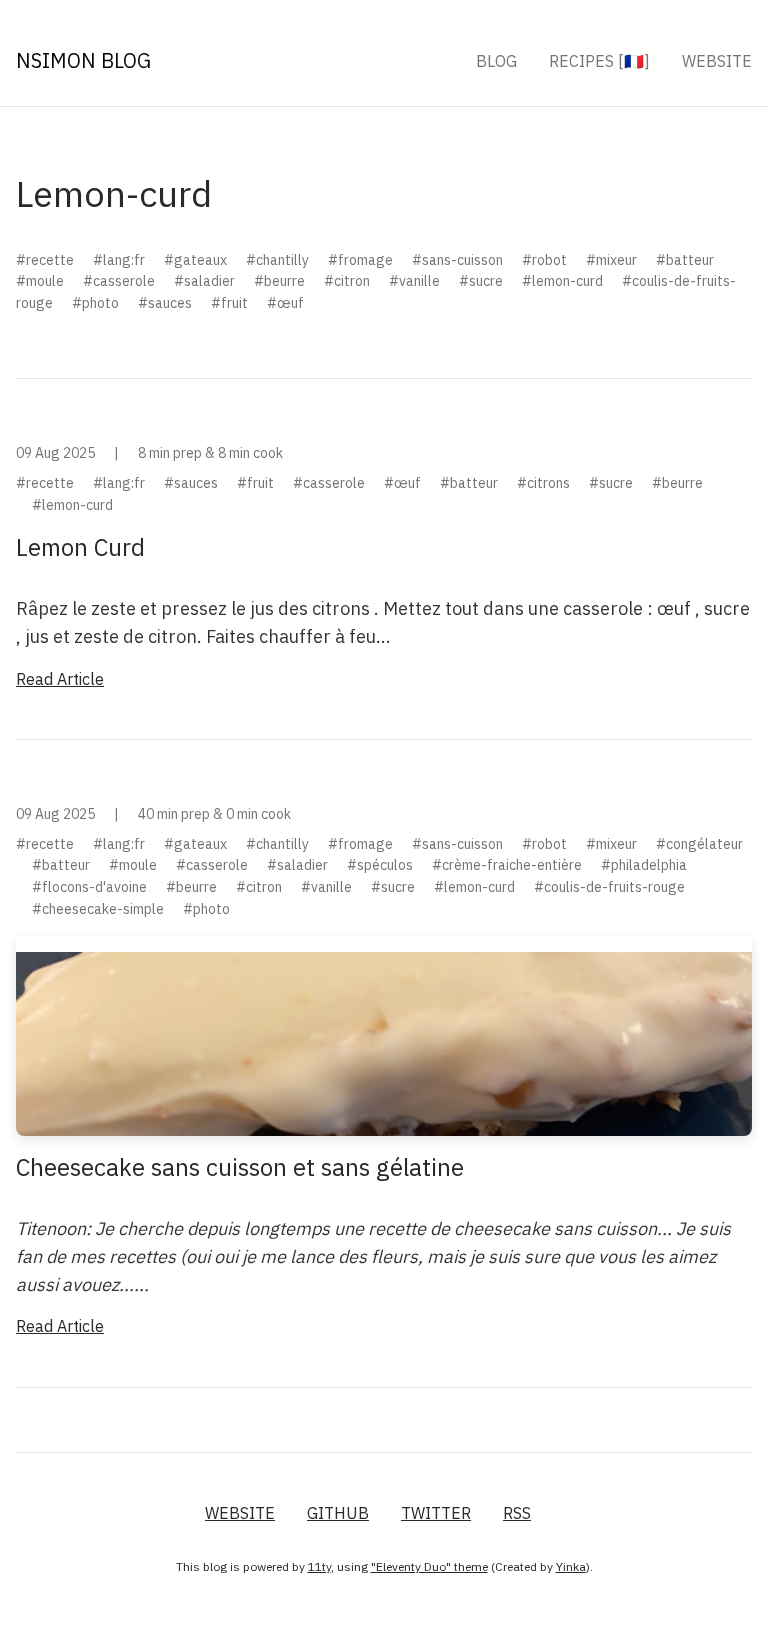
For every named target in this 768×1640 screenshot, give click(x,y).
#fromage (360, 260)
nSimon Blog (83, 60)
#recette (45, 260)
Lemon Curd (80, 547)
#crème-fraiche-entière (507, 865)
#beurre (279, 281)
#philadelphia (644, 865)
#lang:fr (119, 260)
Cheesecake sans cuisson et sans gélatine (240, 1167)
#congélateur (699, 844)
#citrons (543, 483)
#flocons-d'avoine (89, 887)
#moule (40, 281)
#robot (544, 260)
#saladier (204, 281)
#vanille (414, 281)
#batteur (685, 260)
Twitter (436, 1513)
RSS (517, 1513)
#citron (347, 281)
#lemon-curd (562, 281)
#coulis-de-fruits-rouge (609, 887)
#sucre (481, 281)
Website (717, 61)
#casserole (119, 281)
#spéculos (380, 865)
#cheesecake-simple (98, 909)
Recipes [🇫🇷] (599, 61)
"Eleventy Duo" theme (429, 1566)
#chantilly (277, 260)
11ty (319, 1566)
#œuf (285, 303)
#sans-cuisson (457, 260)
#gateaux (195, 260)
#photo (95, 303)
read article (60, 679)
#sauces (165, 303)
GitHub (338, 1513)
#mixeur (611, 260)
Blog (496, 61)
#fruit (229, 303)
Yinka (571, 1566)
